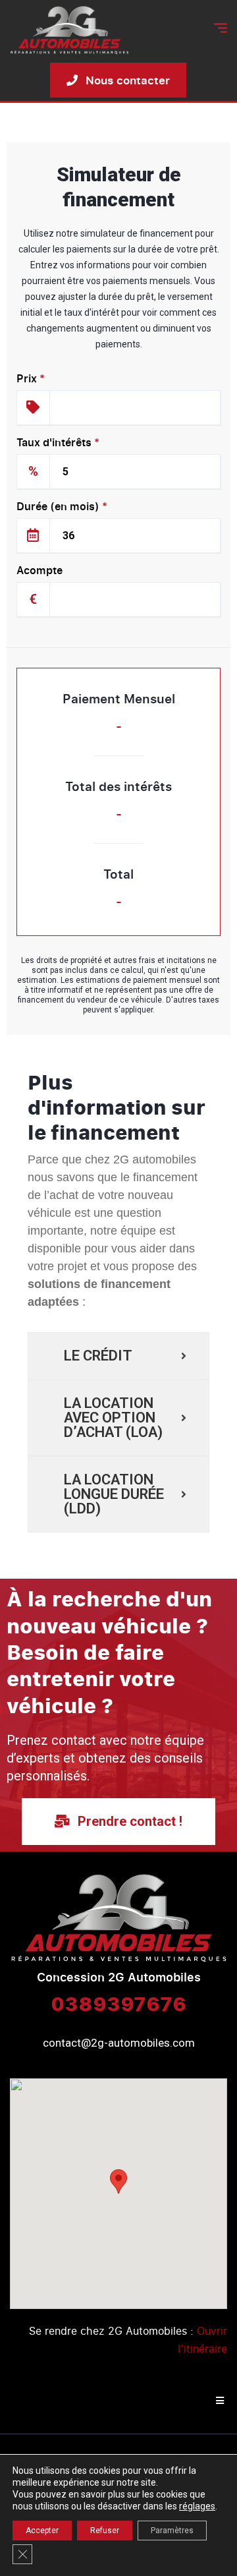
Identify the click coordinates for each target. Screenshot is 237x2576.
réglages (197, 2506)
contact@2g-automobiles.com (119, 2043)
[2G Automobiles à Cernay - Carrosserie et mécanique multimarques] (69, 30)
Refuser (105, 2531)
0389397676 (118, 2003)
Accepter (42, 2531)
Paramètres (172, 2531)
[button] (118, 2181)
